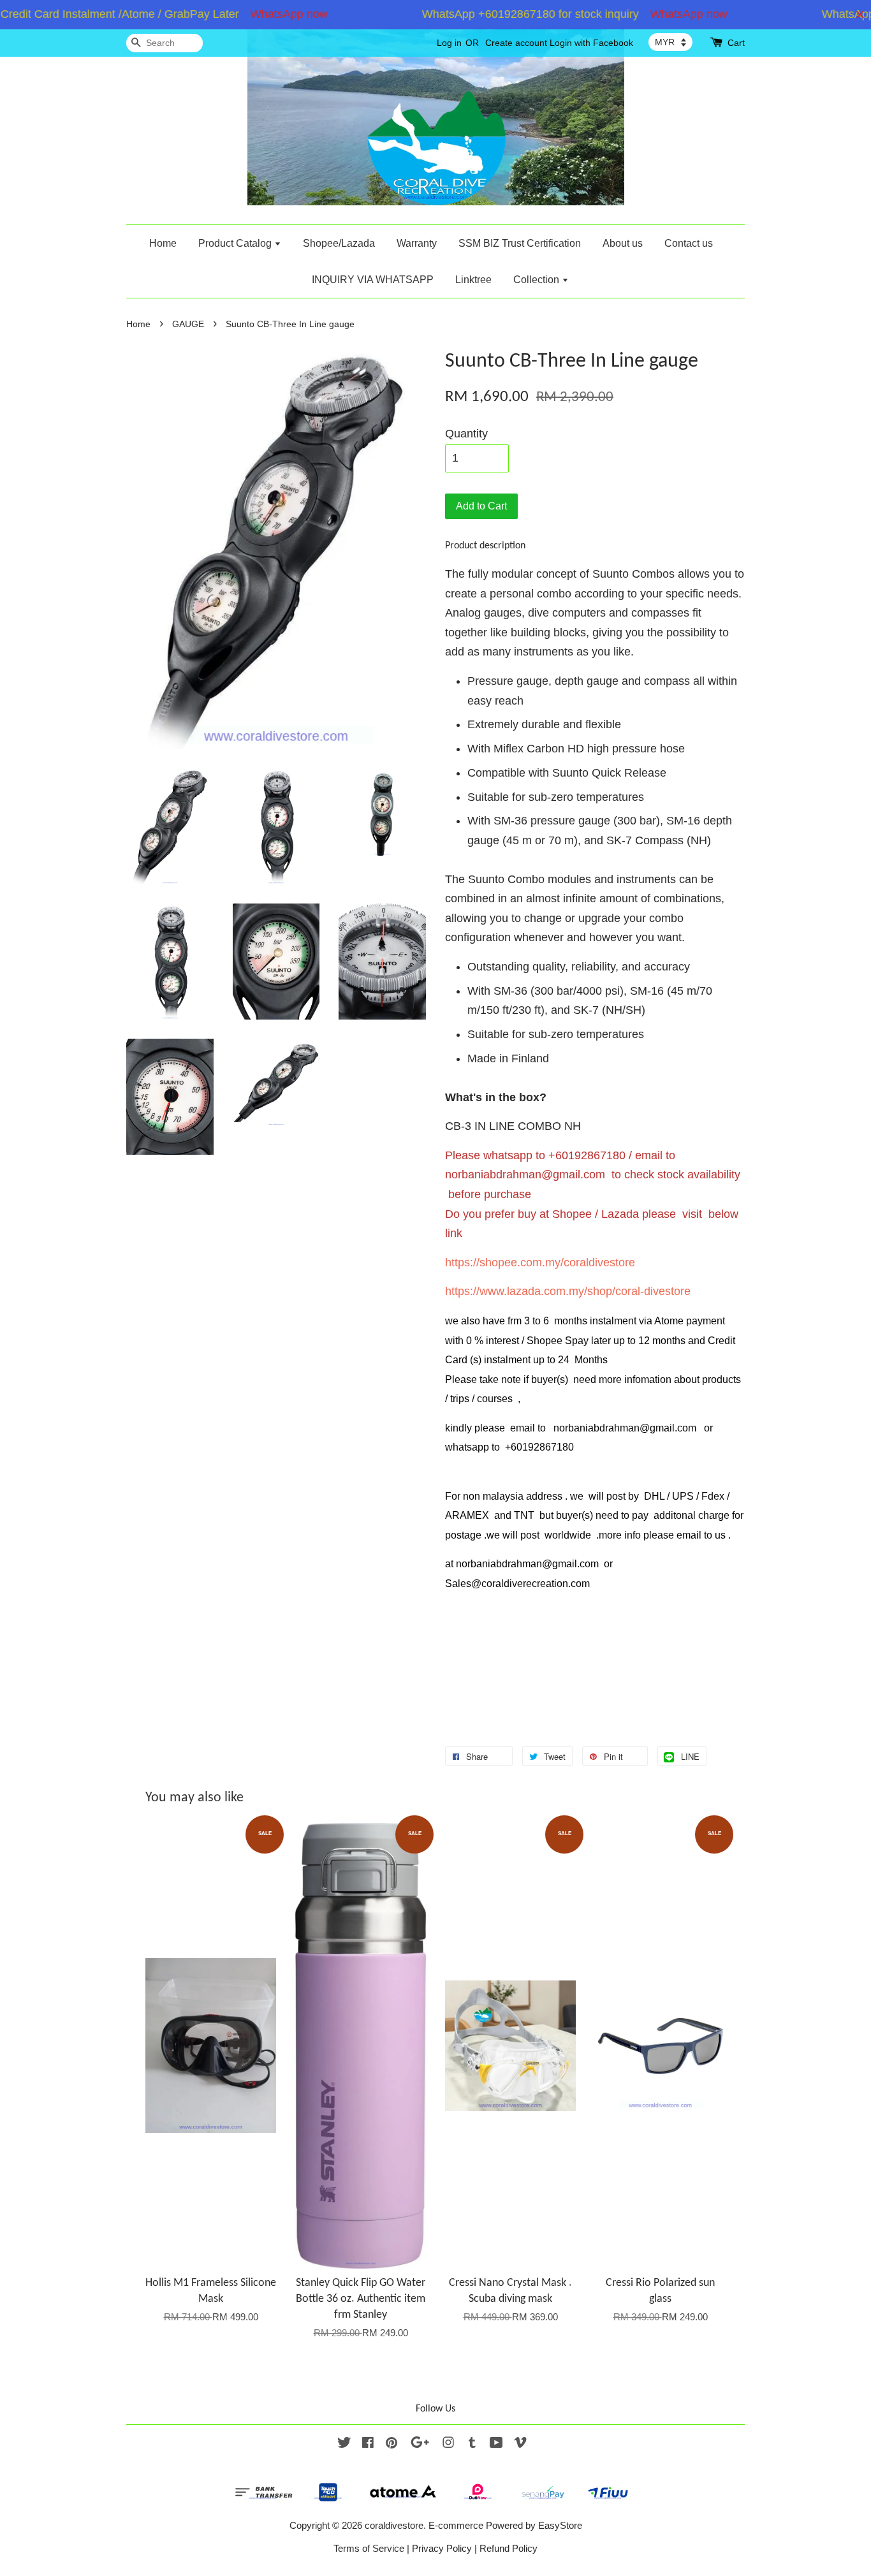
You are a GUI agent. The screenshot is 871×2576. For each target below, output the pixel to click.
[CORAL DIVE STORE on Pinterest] (392, 2444)
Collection (538, 280)
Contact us (689, 243)
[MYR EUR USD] (670, 42)
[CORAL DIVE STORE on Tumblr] (472, 2444)
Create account (516, 43)
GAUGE (188, 324)
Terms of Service (369, 2548)
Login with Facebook (591, 43)
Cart (736, 43)
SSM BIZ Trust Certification (520, 243)
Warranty (417, 243)
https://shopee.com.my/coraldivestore (540, 1262)
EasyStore (560, 2525)
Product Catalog (236, 243)
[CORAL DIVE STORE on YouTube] (496, 2444)
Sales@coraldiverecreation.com (517, 1584)
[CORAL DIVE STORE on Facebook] (368, 2444)
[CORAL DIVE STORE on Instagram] (448, 2444)
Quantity (466, 434)
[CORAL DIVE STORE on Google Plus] (420, 2444)
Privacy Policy (442, 2548)
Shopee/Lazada (339, 243)
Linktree (473, 280)
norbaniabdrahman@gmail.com (525, 1175)
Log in (449, 43)
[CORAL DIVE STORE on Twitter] (344, 2444)
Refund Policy (509, 2548)
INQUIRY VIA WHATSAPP (373, 280)
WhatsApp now (260, 14)
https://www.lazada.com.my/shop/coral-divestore (568, 1291)
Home (163, 243)
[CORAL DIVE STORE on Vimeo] (520, 2444)
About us (623, 243)
